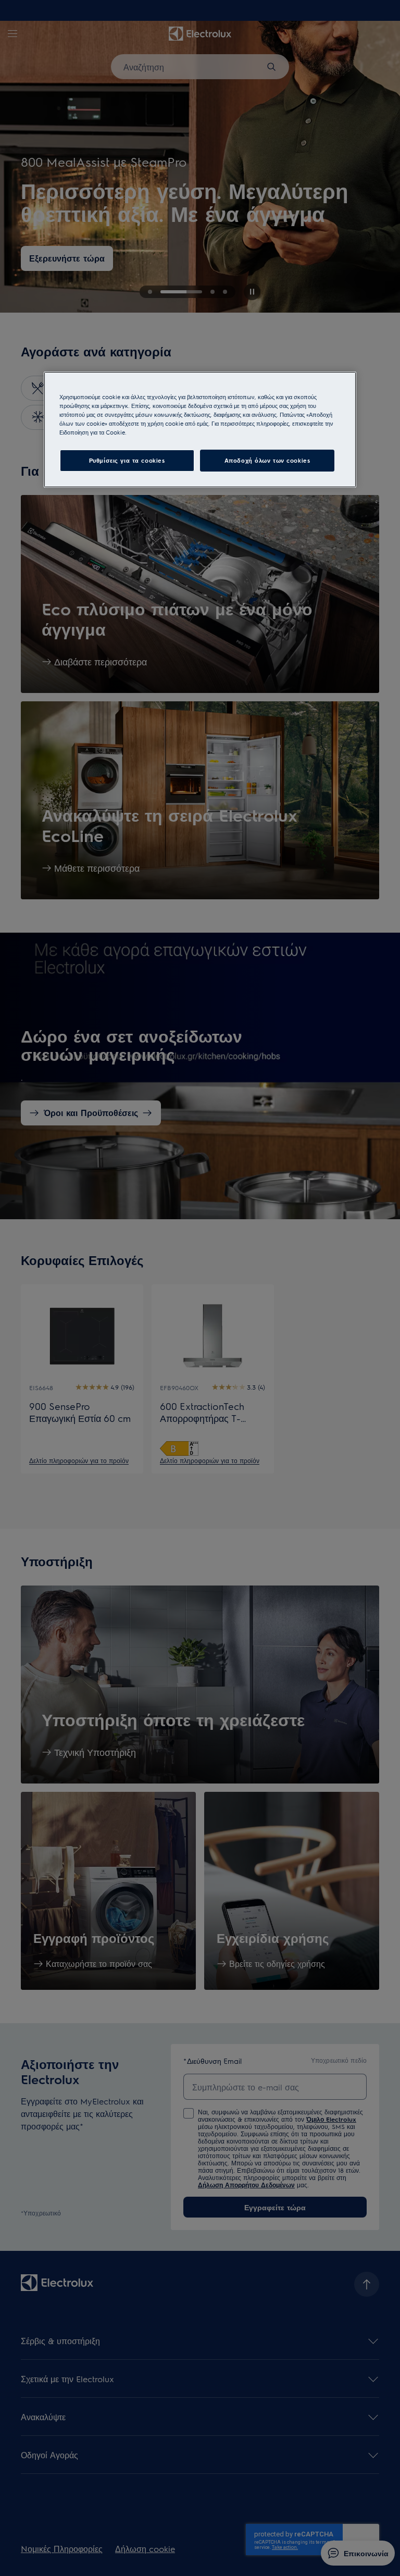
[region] (200, 430)
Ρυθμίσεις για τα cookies (127, 460)
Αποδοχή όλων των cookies (267, 460)
